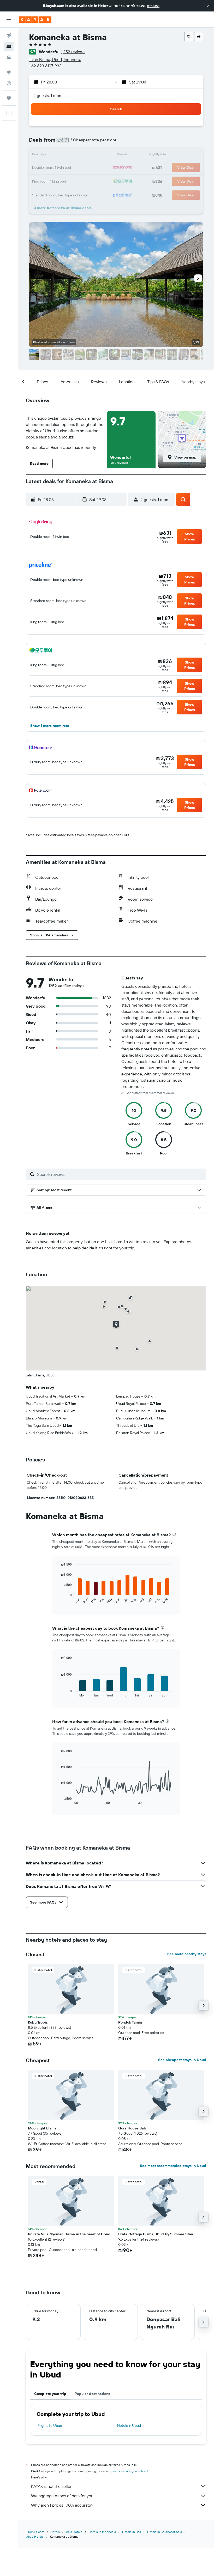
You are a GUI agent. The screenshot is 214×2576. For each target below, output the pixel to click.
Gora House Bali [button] (132, 2128)
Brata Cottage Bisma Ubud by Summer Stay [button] (156, 2234)
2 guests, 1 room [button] (48, 95)
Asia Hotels (74, 2532)
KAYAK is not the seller (51, 2486)
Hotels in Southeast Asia (165, 2532)
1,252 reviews (73, 52)
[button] (208, 6)
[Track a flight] (9, 83)
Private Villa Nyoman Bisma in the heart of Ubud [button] (69, 2234)
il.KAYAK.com (35, 2532)
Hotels (55, 2532)
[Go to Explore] (9, 72)
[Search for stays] (9, 46)
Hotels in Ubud (129, 2425)
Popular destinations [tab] (92, 2394)
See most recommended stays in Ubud (173, 2166)
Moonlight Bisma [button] (42, 2128)
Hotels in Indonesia (102, 2532)
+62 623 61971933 (45, 66)
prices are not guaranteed (130, 2471)
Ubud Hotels (35, 2536)
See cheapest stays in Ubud (182, 2060)
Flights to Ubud (50, 2425)
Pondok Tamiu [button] (130, 2022)
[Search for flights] (9, 35)
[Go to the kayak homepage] (35, 20)
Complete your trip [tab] (50, 2394)
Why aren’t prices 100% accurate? (62, 2505)
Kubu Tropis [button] (38, 2022)
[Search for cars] (9, 57)
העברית (153, 6)
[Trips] (9, 98)
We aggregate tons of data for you (62, 2496)
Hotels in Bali (132, 2532)
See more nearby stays (187, 1954)
